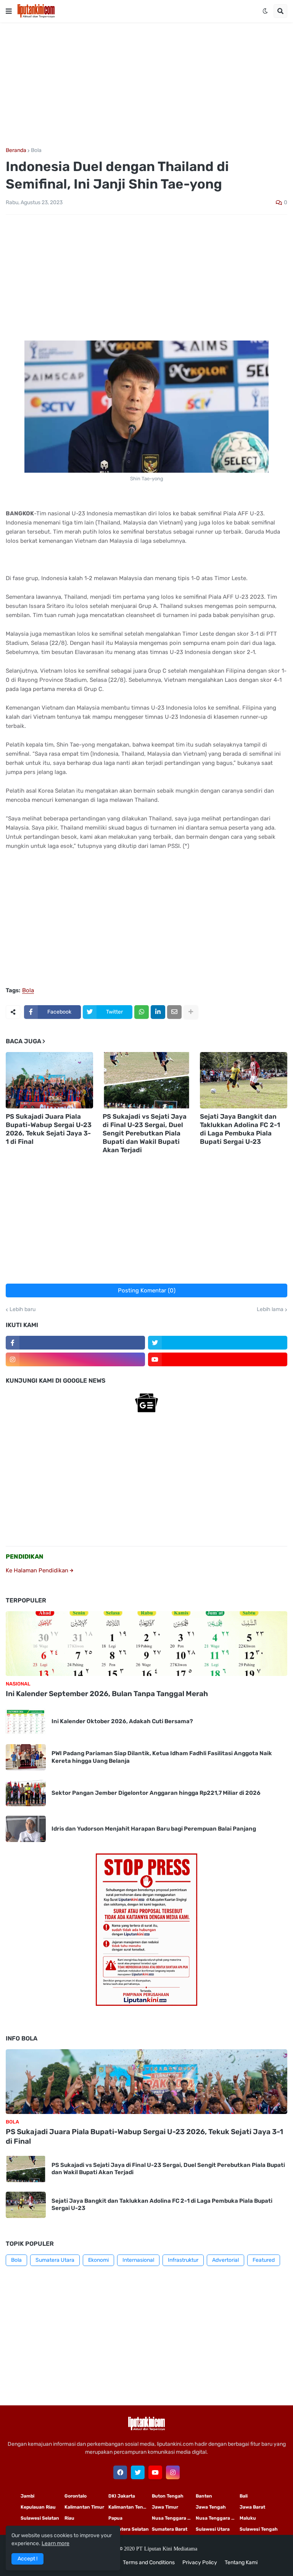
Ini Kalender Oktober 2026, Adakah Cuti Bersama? (122, 1721)
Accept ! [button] (27, 2559)
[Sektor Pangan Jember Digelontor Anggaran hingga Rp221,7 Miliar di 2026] (26, 1793)
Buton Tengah (168, 2496)
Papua (115, 2518)
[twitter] (218, 1343)
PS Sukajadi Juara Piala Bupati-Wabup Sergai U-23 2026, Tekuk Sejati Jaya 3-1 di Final (49, 1129)
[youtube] (218, 1359)
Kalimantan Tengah (130, 2507)
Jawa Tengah (211, 2507)
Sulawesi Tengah (259, 2529)
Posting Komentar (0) (147, 1290)
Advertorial (225, 2260)
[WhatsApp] (142, 1012)
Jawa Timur (165, 2507)
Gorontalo (76, 2496)
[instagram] (75, 1359)
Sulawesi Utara (213, 2529)
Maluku (248, 2518)
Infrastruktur (183, 2260)
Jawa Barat (252, 2507)
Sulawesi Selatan (40, 2518)
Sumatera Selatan (129, 2529)
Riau (69, 2518)
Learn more (56, 2543)
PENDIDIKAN (25, 1557)
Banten (204, 2496)
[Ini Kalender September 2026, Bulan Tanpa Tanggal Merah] (146, 1644)
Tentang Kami (241, 2562)
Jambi (27, 2496)
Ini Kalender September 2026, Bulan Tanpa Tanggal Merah (107, 1694)
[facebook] (120, 2472)
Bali (244, 2496)
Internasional (138, 2260)
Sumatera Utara (55, 2260)
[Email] (174, 1012)
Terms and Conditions (149, 2562)
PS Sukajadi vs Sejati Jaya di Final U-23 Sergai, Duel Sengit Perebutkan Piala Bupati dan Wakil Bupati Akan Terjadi (145, 1133)
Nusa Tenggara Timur (174, 2518)
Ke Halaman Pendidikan (38, 1570)
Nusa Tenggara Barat (218, 2518)
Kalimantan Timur (84, 2507)
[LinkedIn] (158, 1012)
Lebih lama (270, 1310)
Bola (36, 150)
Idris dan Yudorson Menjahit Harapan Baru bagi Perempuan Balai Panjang (154, 1829)
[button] (9, 11)
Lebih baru (23, 1310)
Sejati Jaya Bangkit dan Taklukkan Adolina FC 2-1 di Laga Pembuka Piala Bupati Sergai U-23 (240, 1129)
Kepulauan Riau (38, 2507)
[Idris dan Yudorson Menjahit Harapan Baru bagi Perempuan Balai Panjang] (26, 1829)
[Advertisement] (146, 85)
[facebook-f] (75, 1343)
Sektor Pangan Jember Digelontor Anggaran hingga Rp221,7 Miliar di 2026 (156, 1793)
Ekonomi (98, 2260)
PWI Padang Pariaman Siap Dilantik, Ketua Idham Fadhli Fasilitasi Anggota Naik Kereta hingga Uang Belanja (162, 1757)
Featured (264, 2260)
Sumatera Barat (170, 2529)
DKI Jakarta (122, 2496)
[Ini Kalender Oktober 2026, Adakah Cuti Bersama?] (26, 1721)
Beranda (16, 150)
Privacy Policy (200, 2562)
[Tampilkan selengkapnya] (191, 1012)
